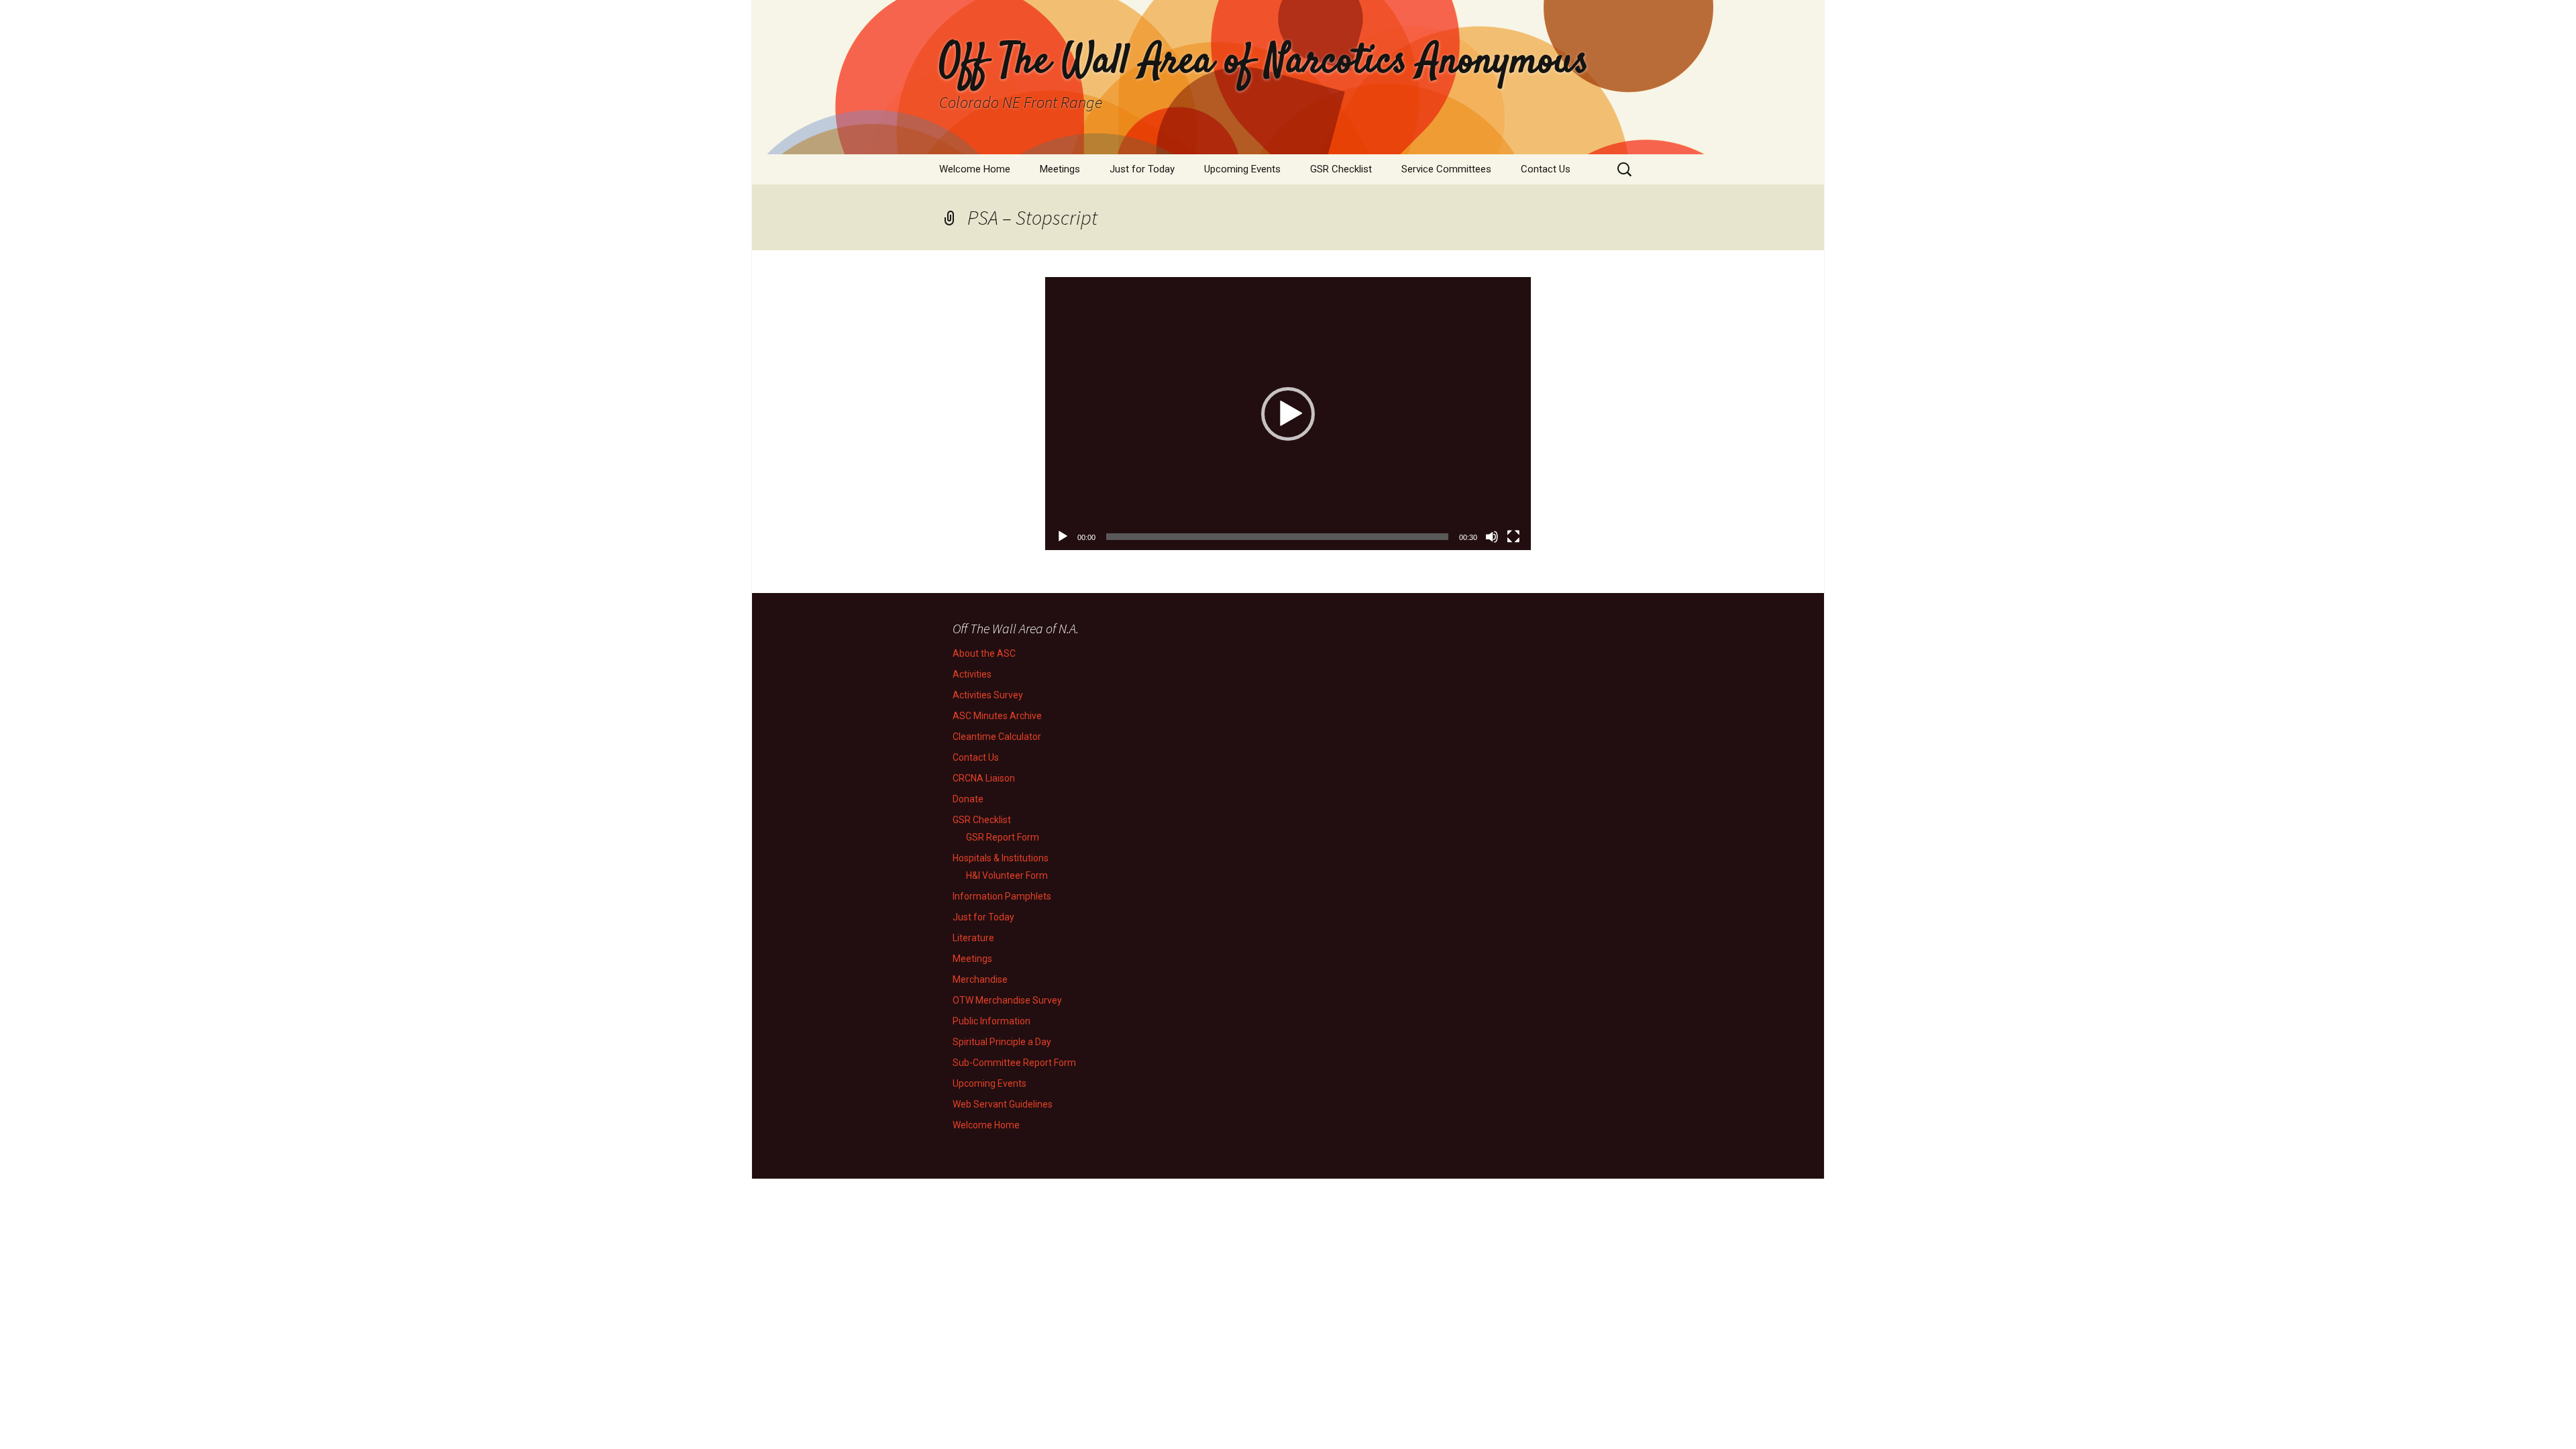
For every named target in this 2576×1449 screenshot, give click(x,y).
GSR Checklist (1341, 169)
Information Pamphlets (1002, 896)
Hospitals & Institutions (1001, 858)
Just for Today (1142, 169)
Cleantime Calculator (997, 737)
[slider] (1277, 537)
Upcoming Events (1242, 169)
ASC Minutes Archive (997, 716)
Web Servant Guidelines (1003, 1104)
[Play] (1063, 537)
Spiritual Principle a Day (1002, 1042)
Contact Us (1546, 169)
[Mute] (1492, 537)
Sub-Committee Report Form (1014, 1063)
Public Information (991, 1021)
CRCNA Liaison (984, 778)
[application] (1288, 414)
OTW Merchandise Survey (1007, 1000)
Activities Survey (988, 695)
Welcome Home (975, 169)
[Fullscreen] (1513, 537)
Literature (973, 938)
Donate (968, 799)
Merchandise (980, 979)
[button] (1288, 414)
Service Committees (1446, 169)
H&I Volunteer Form (1007, 875)
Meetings (1060, 169)
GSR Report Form (1003, 837)
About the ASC (984, 653)
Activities (972, 674)
